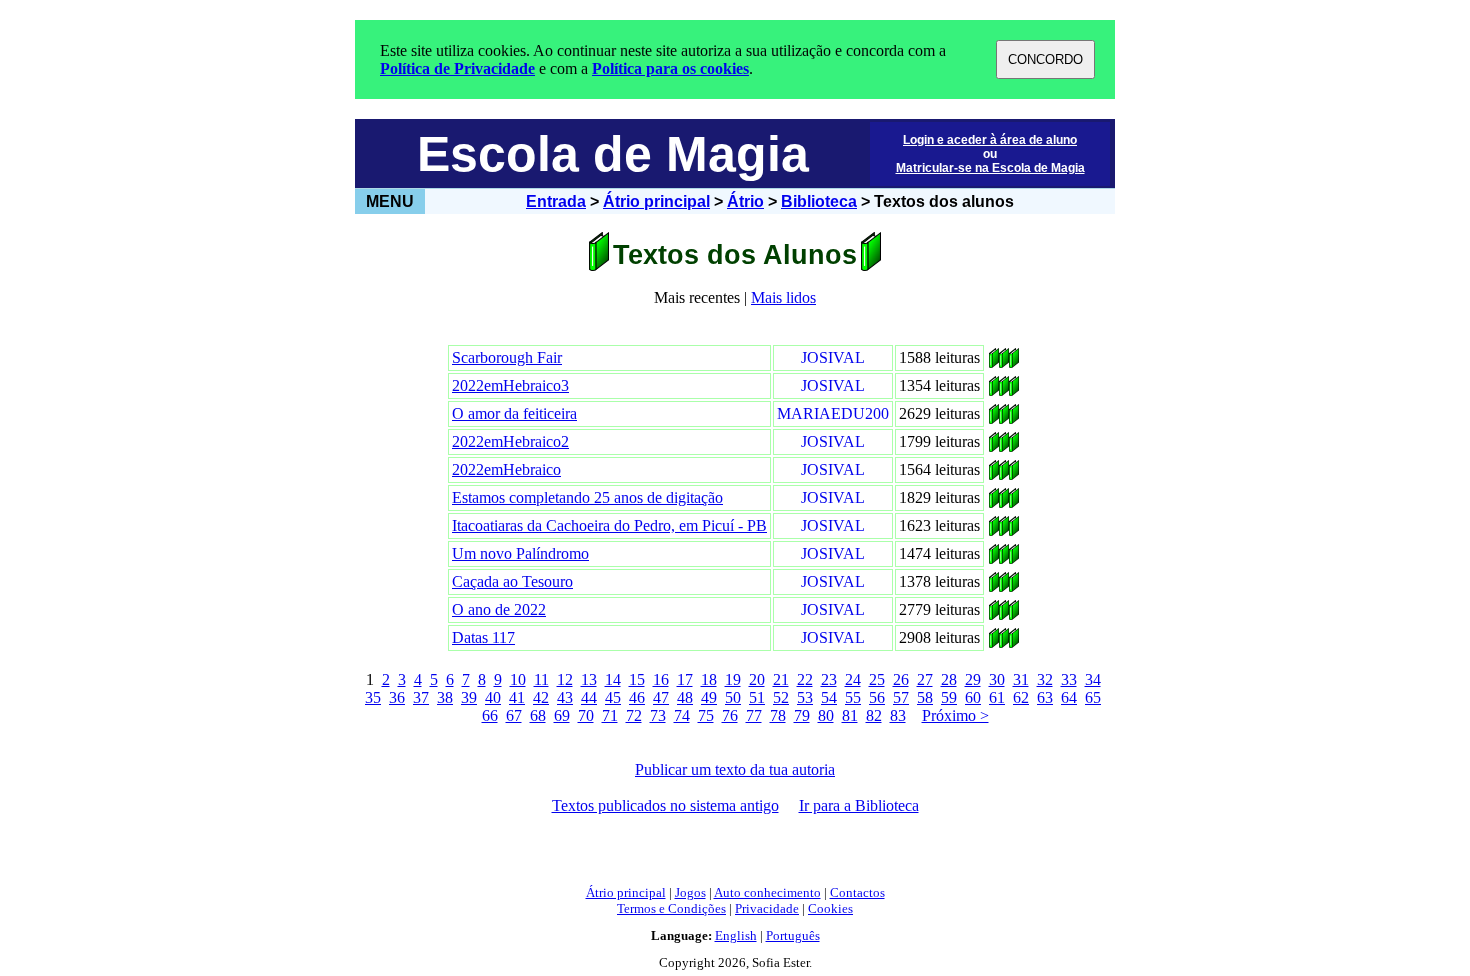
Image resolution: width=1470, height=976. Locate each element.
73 (658, 715)
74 (682, 715)
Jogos (690, 892)
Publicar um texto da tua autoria (735, 769)
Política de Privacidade (457, 68)
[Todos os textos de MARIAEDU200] (994, 418)
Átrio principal (656, 201)
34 (1093, 679)
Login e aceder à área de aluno (990, 140)
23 (829, 679)
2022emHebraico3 (510, 385)
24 (853, 679)
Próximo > (955, 715)
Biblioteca (819, 201)
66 (490, 715)
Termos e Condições (671, 908)
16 (661, 679)
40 (493, 697)
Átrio (745, 201)
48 (685, 697)
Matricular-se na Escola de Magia (990, 168)
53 (805, 697)
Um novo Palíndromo (520, 553)
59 (949, 697)
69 (562, 715)
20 (757, 679)
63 (1045, 697)
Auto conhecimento (767, 892)
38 (445, 697)
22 (805, 679)
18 (709, 679)
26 (901, 679)
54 (829, 697)
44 (589, 697)
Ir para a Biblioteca (859, 805)
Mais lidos (783, 297)
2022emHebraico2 (510, 441)
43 (565, 697)
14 (613, 679)
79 (802, 715)
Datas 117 (483, 637)
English (736, 935)
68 (538, 715)
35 (373, 697)
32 (1045, 679)
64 (1069, 697)
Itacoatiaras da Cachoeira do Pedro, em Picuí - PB (609, 525)
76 (730, 715)
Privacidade (767, 908)
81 (850, 715)
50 (733, 697)
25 (877, 679)
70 (586, 715)
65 (1093, 697)
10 (518, 679)
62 (1021, 697)
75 (706, 715)
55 (853, 697)
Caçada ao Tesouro (512, 581)
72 (634, 715)
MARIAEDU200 (833, 413)
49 (709, 697)
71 (610, 715)
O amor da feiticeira (514, 413)
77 (754, 715)
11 (541, 679)
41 (517, 697)
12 (565, 679)
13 (589, 679)
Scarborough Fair (507, 357)
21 (781, 679)
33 (1069, 679)
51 (757, 697)
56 (877, 697)
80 (826, 715)
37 (421, 697)
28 (949, 679)
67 (514, 715)
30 (997, 679)
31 (1021, 679)
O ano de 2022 (499, 609)
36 (397, 697)
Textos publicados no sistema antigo (665, 805)
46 (637, 697)
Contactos (857, 892)
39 (469, 697)
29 (973, 679)
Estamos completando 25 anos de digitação (587, 497)
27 (925, 679)
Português (793, 935)
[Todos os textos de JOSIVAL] (994, 362)
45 (613, 697)
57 (901, 697)
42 (541, 697)
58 (925, 697)
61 (997, 697)
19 (733, 679)
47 (661, 697)
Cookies (830, 908)
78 (778, 715)
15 (637, 679)
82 (874, 715)
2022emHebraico (506, 469)
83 (898, 715)
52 (781, 697)
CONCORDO (1045, 59)
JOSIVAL (833, 357)
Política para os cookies (670, 68)
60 (973, 697)
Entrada (556, 201)
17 (685, 679)
